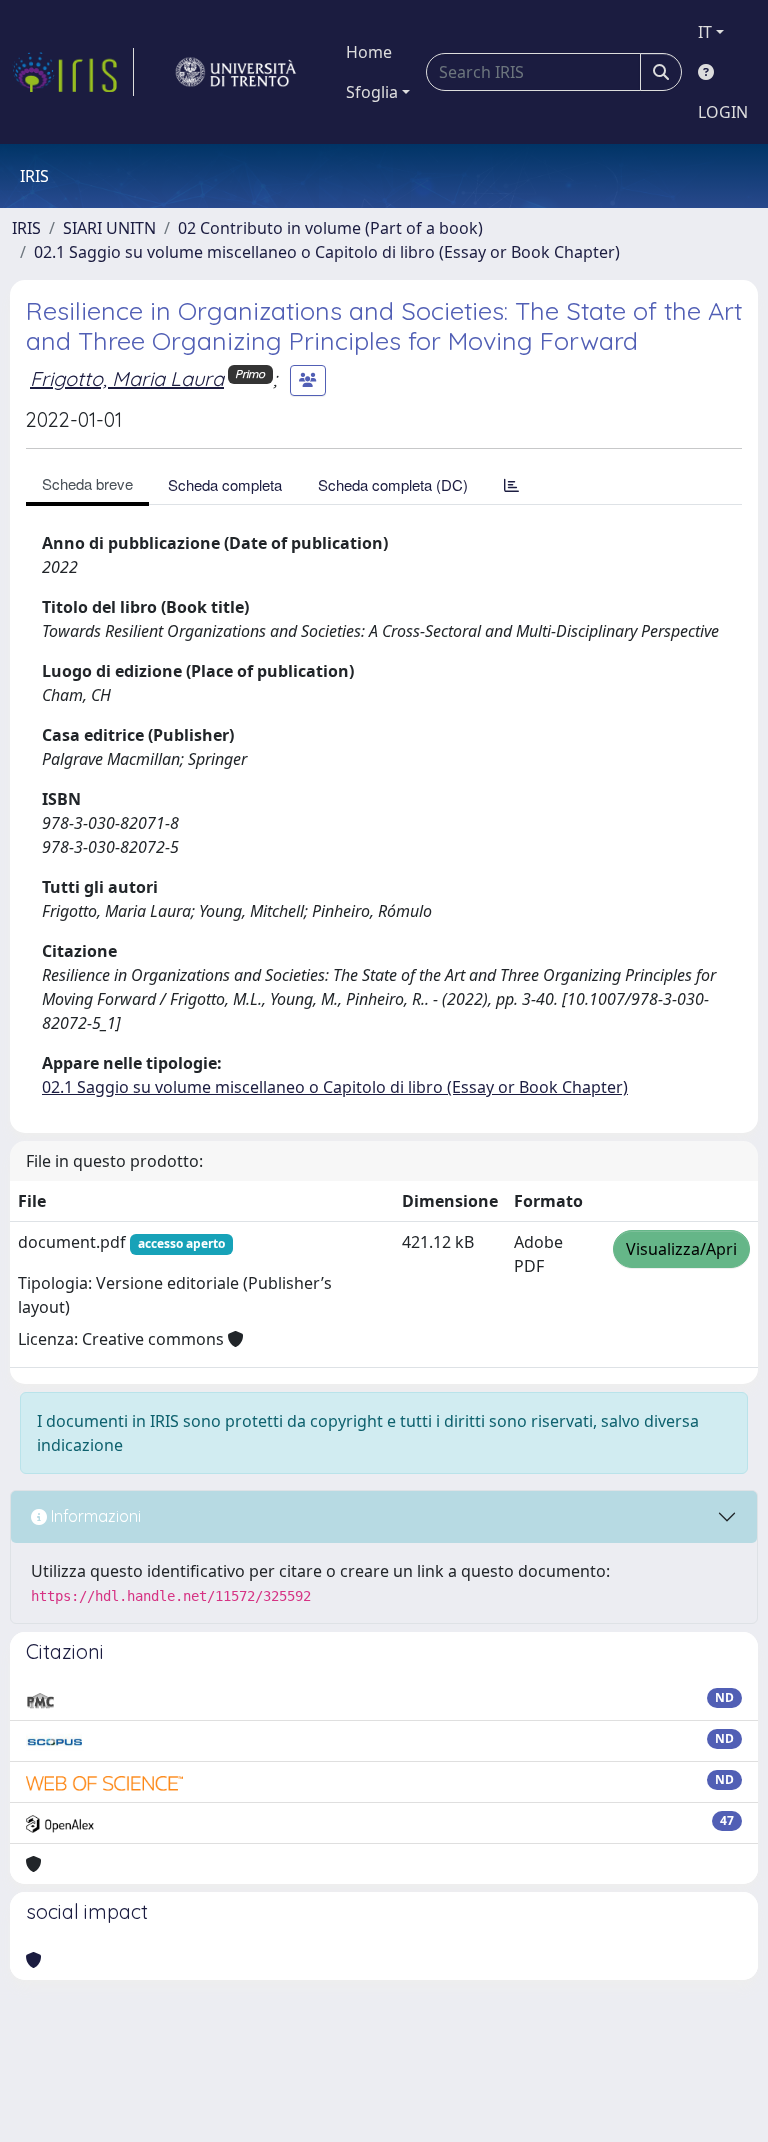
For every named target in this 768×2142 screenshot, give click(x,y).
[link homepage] (73, 72)
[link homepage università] (236, 72)
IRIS (26, 228)
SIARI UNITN (109, 228)
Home (369, 52)
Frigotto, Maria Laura (127, 378)
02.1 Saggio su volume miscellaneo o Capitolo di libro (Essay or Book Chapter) (327, 252)
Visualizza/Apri (681, 1249)
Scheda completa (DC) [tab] (393, 484)
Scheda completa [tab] (225, 484)
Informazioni (94, 1516)
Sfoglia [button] (372, 92)
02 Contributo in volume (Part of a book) (330, 228)
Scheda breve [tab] (87, 483)
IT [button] (705, 32)
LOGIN (723, 112)
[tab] (511, 484)
